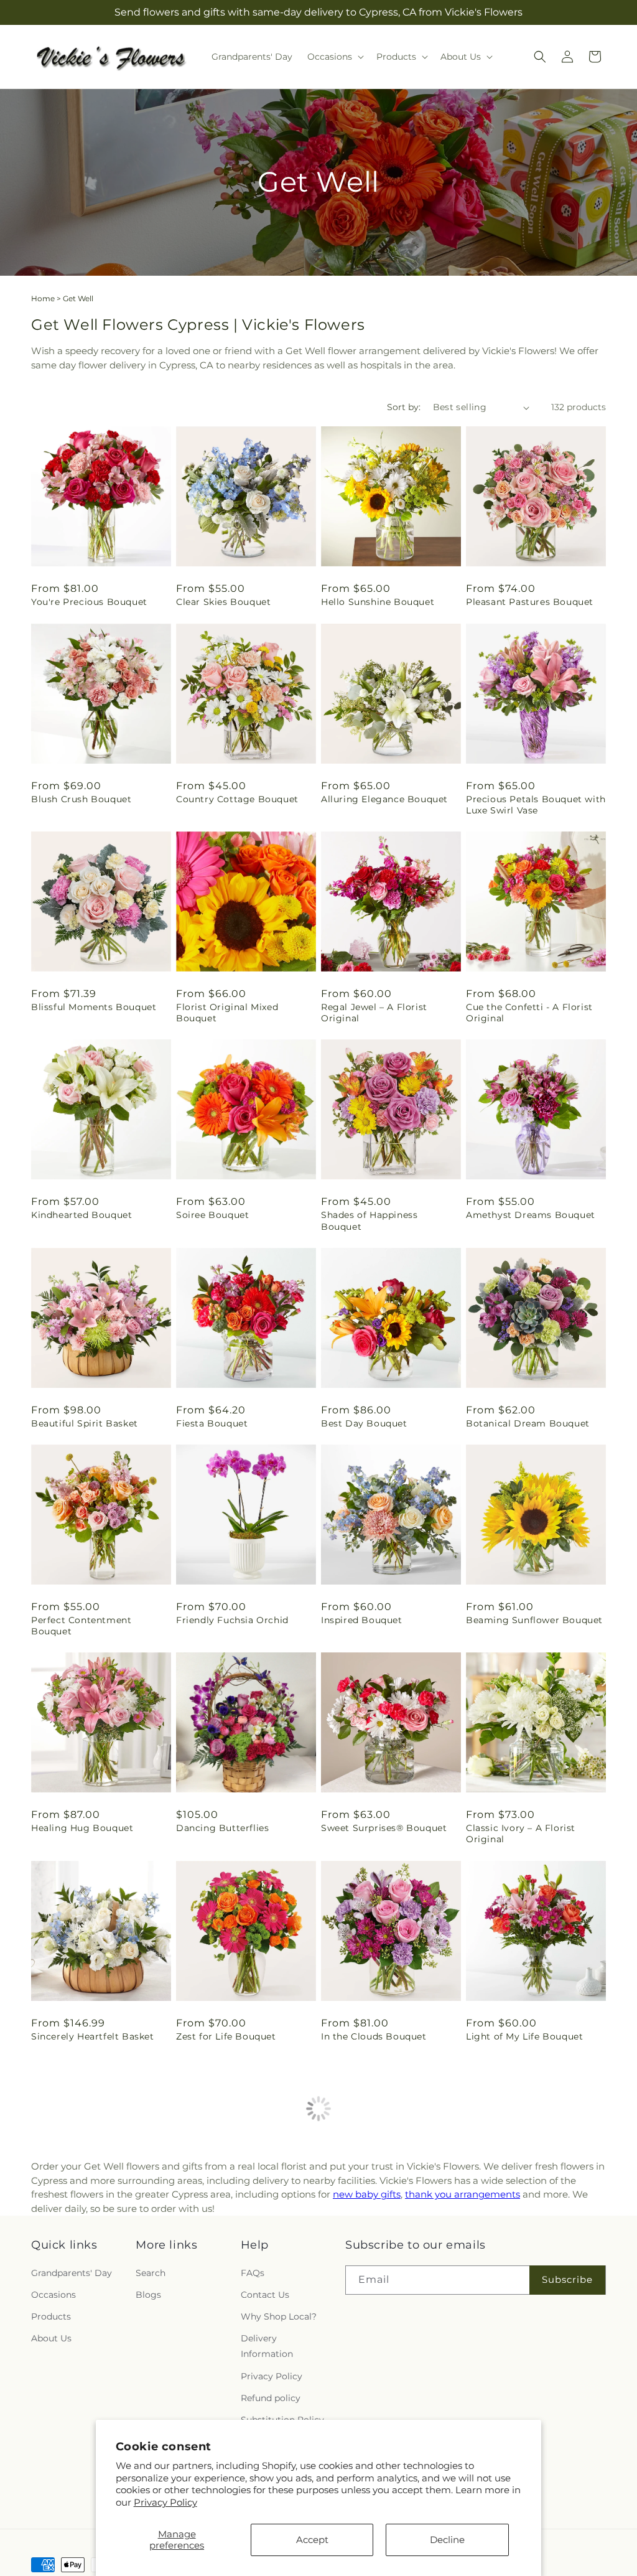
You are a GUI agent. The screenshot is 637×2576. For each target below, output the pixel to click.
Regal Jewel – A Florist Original (374, 1013)
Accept (312, 2540)
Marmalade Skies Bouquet (93, 2233)
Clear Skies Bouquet (223, 602)
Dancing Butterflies (222, 1828)
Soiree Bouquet (212, 1215)
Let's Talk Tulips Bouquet (380, 2233)
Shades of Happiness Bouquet (369, 1220)
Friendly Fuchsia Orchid (232, 1620)
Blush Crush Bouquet (81, 799)
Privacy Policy (165, 2502)
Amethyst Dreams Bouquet (531, 1215)
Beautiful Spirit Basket (85, 1423)
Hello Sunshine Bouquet (378, 602)
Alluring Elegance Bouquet (384, 799)
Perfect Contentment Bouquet (81, 1626)
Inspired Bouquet (362, 1620)
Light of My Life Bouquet (524, 2036)
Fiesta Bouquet (212, 1423)
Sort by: (404, 407)
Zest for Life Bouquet (226, 2036)
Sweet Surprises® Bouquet (384, 1828)
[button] (334, 57)
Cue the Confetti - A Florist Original (529, 1013)
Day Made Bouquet (511, 2233)
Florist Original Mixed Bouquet (227, 1013)
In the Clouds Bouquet (374, 2036)
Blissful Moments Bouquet (94, 1007)
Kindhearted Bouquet (81, 1215)
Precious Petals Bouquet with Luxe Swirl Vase (536, 805)
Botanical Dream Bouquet (528, 1423)
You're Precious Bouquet (89, 602)
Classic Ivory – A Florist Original (521, 1834)
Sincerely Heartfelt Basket (93, 2036)
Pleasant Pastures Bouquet (530, 602)
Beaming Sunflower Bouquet (534, 1620)
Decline (447, 2540)
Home (43, 298)
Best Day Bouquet (364, 1423)
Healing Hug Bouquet (82, 1828)
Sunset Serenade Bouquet (237, 2233)
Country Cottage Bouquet (237, 799)
